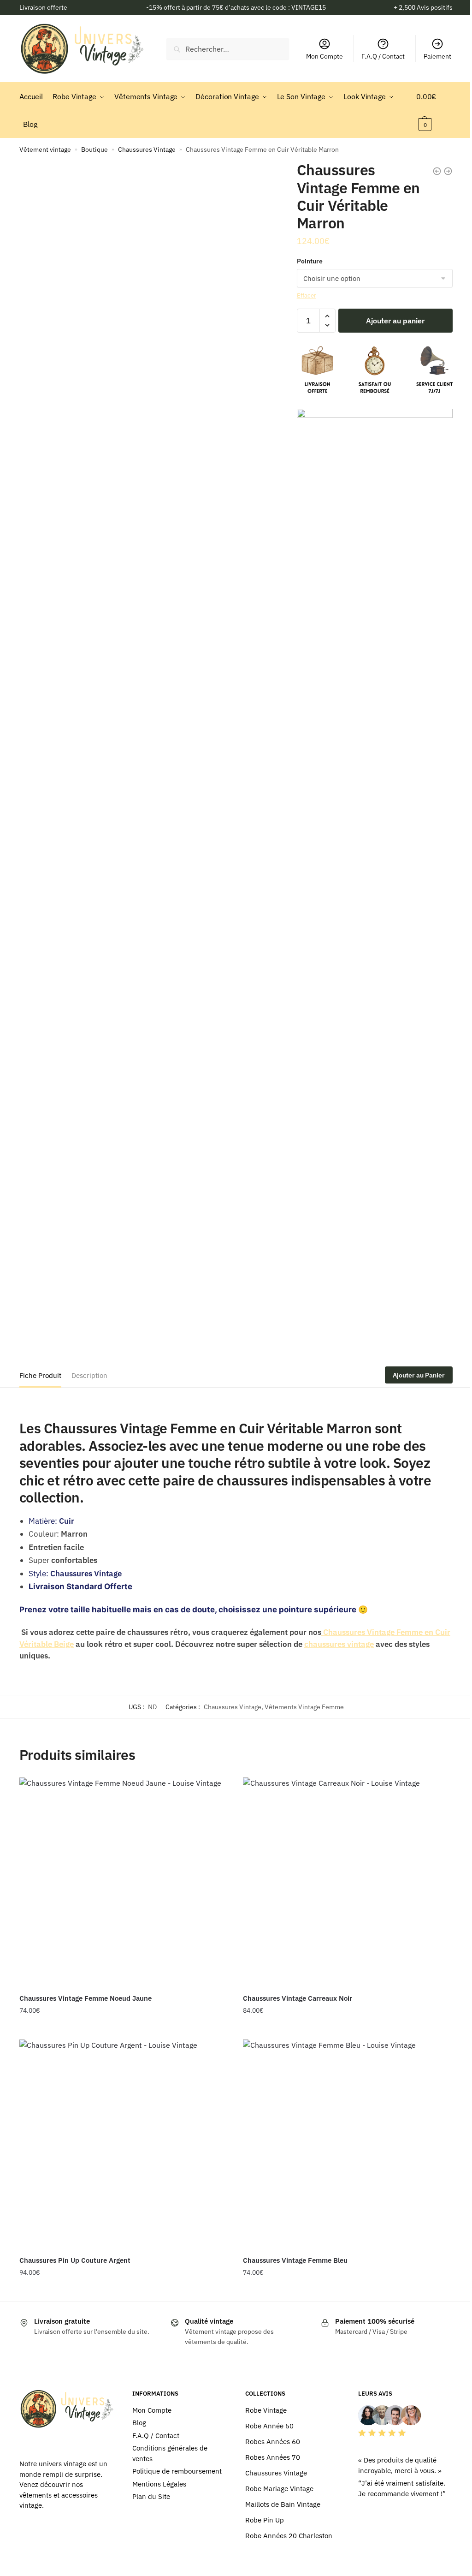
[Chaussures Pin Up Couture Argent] (124, 2144)
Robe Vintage (266, 2410)
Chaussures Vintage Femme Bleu (295, 2260)
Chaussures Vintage (147, 149)
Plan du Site (151, 2496)
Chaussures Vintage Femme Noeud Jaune (86, 1998)
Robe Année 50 (269, 2426)
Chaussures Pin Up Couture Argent (75, 2260)
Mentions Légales (159, 2484)
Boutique (94, 149)
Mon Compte (324, 56)
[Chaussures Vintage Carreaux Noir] (348, 1882)
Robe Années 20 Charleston (289, 2536)
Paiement (437, 56)
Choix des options (124, 2029)
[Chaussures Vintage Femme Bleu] (348, 2144)
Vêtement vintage (45, 149)
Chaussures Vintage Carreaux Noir (298, 1998)
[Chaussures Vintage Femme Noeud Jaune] (124, 1882)
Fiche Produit (40, 1375)
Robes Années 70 (273, 2457)
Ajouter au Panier (419, 1375)
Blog (139, 2423)
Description (89, 1375)
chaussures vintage (339, 1644)
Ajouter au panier (395, 321)
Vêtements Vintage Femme (304, 1707)
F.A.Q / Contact (383, 56)
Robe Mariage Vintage (279, 2489)
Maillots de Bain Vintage (283, 2504)
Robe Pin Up (265, 2520)
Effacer (307, 295)
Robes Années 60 (273, 2442)
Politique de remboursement (177, 2471)
